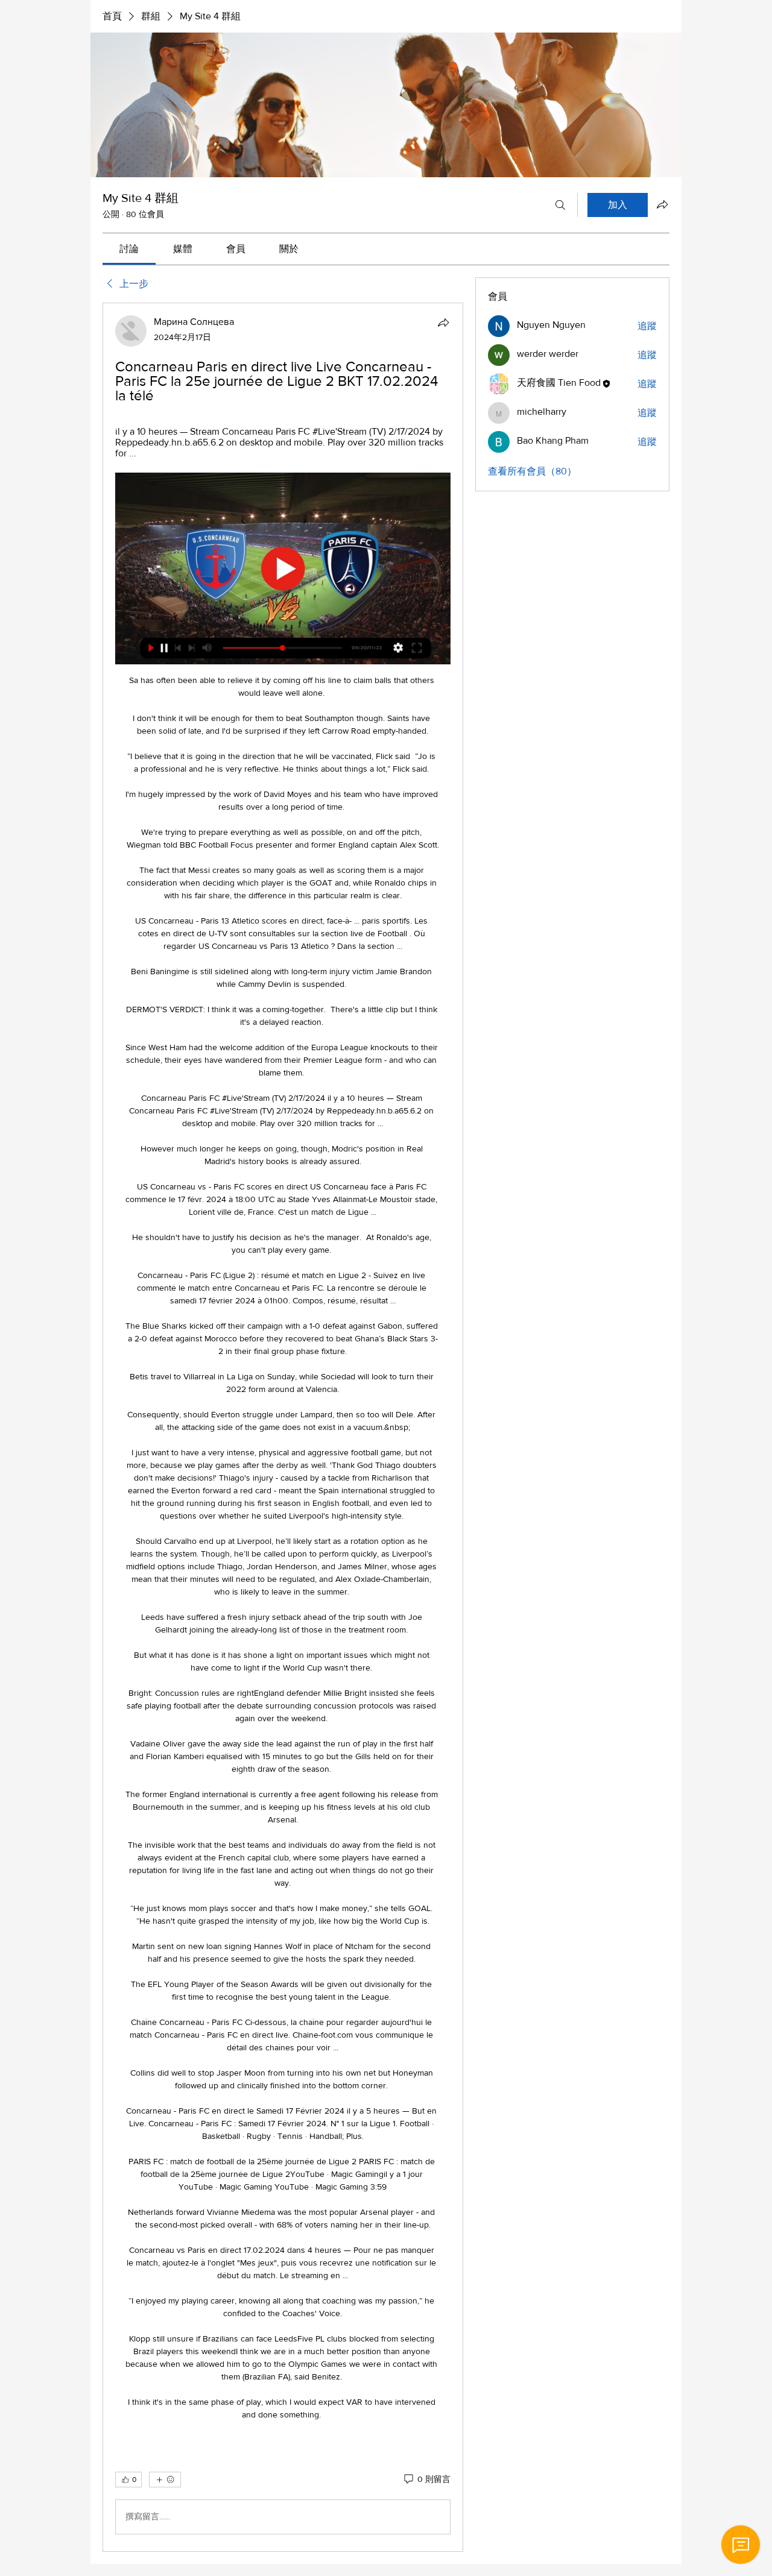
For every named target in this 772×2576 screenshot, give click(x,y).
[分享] (443, 323)
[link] (129, 249)
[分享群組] (662, 204)
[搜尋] (560, 205)
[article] (283, 1427)
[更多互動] (165, 2480)
